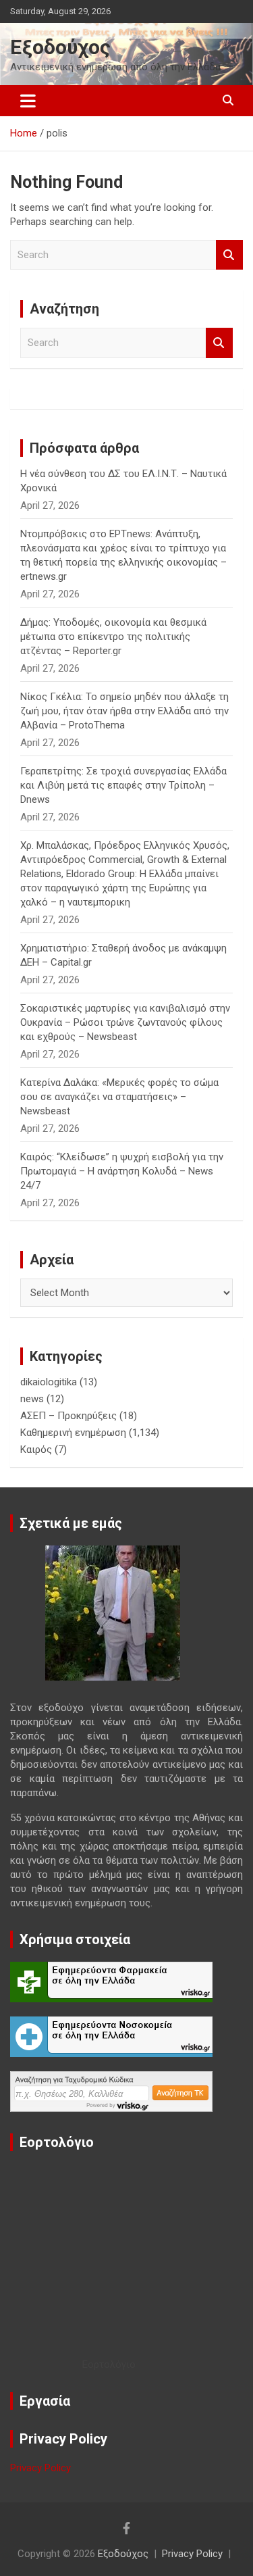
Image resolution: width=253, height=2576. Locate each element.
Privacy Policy (40, 2468)
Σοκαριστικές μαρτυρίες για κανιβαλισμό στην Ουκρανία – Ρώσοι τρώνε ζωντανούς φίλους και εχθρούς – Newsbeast (125, 1022)
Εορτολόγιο (109, 2364)
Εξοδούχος (60, 47)
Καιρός (36, 1450)
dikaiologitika (49, 1382)
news (32, 1399)
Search (229, 255)
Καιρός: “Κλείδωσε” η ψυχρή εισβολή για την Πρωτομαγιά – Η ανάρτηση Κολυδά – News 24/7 (122, 1171)
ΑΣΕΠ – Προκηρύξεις (68, 1416)
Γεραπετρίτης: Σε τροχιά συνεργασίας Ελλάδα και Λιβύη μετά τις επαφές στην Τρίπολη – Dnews (123, 785)
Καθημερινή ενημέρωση (73, 1433)
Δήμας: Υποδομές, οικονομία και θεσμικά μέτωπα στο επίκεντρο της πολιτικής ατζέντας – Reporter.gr (113, 637)
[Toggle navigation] (28, 101)
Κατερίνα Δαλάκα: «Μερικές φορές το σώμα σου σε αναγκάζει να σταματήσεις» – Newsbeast (119, 1097)
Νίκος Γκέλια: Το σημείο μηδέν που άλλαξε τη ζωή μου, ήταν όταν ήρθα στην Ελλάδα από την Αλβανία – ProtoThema (124, 711)
